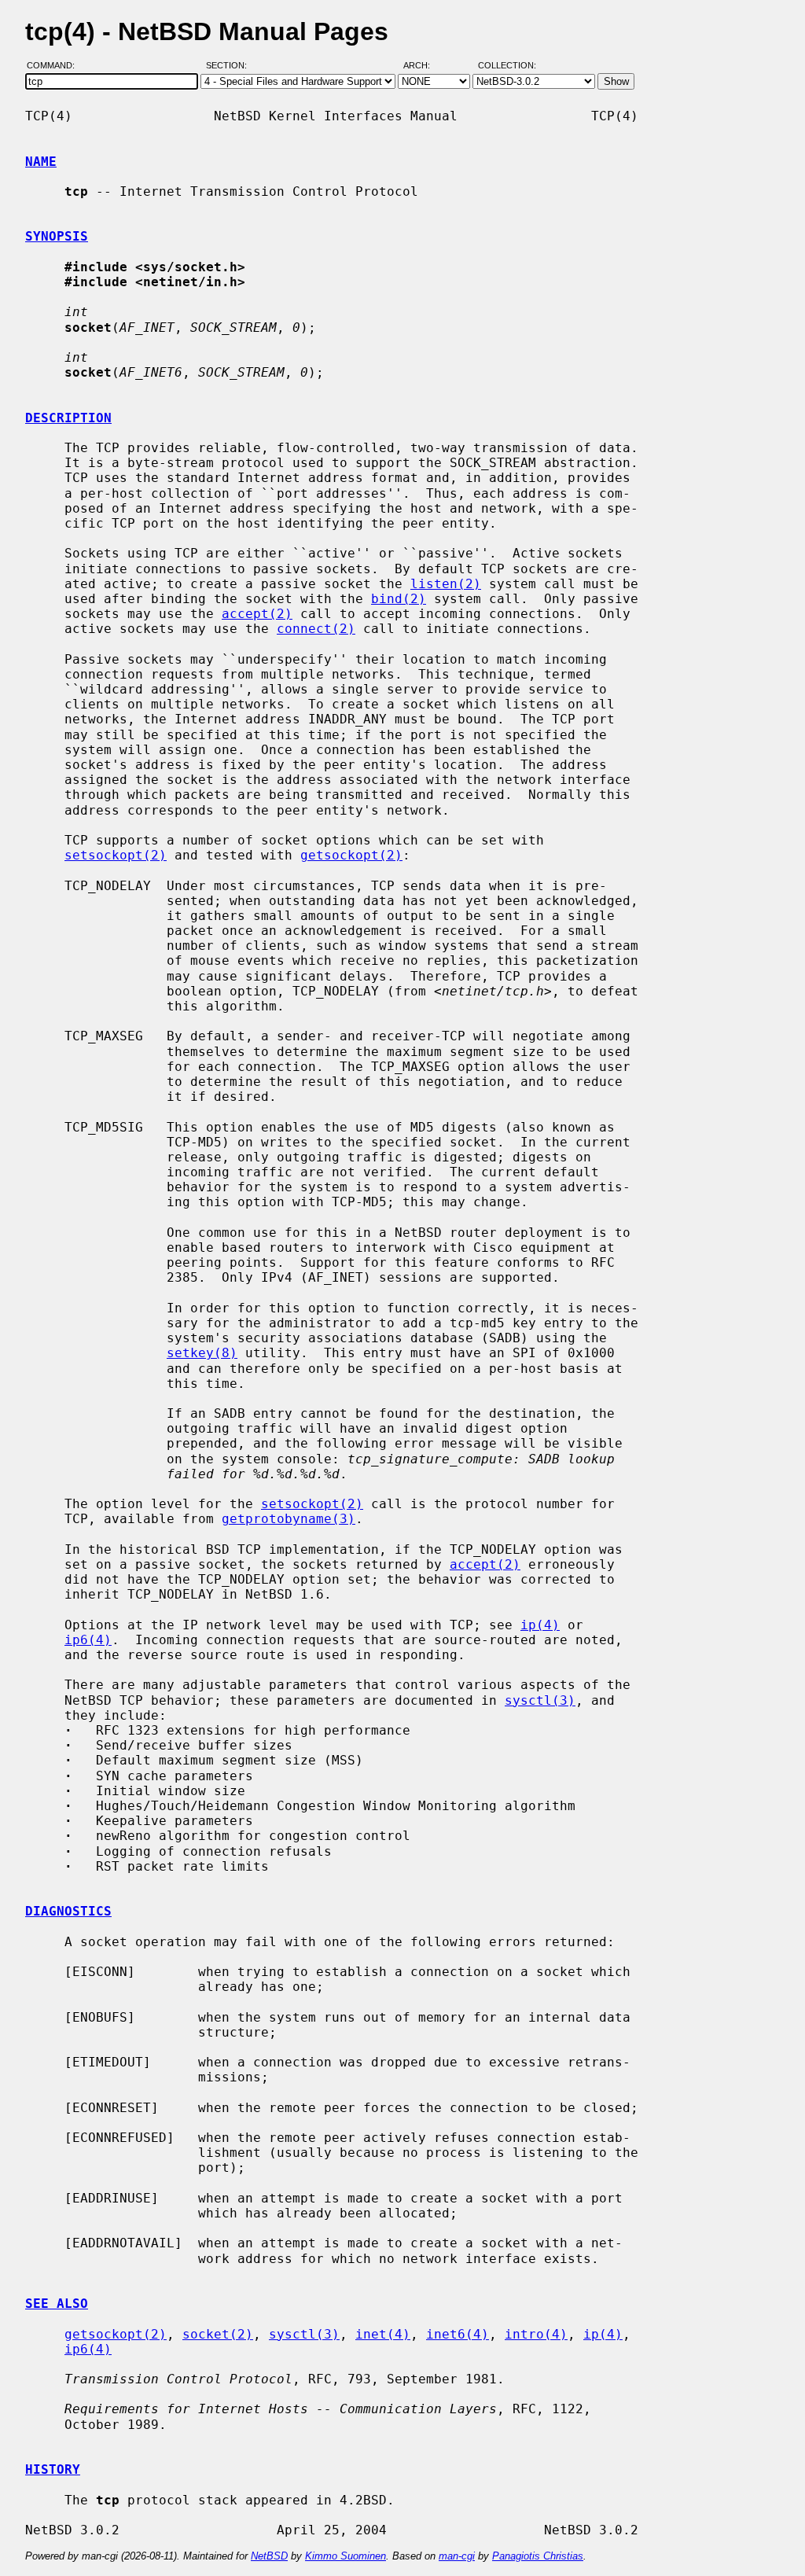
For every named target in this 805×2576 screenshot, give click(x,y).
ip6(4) (88, 1640)
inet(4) (383, 2334)
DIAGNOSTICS (68, 1911)
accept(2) (257, 614)
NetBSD (269, 2556)
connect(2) (316, 629)
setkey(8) (202, 1353)
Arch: (424, 65)
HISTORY (53, 2469)
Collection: (507, 65)
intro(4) (536, 2334)
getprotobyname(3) (289, 1519)
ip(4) (540, 1625)
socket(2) (218, 2334)
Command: (55, 65)
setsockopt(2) (116, 855)
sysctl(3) (540, 1700)
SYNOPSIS (57, 236)
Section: (230, 65)
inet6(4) (458, 2334)
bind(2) (399, 599)
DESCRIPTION (68, 418)
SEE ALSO (57, 2304)
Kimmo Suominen (346, 2556)
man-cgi (457, 2556)
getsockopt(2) (351, 855)
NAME (41, 162)
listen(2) (446, 584)
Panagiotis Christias (538, 2556)
